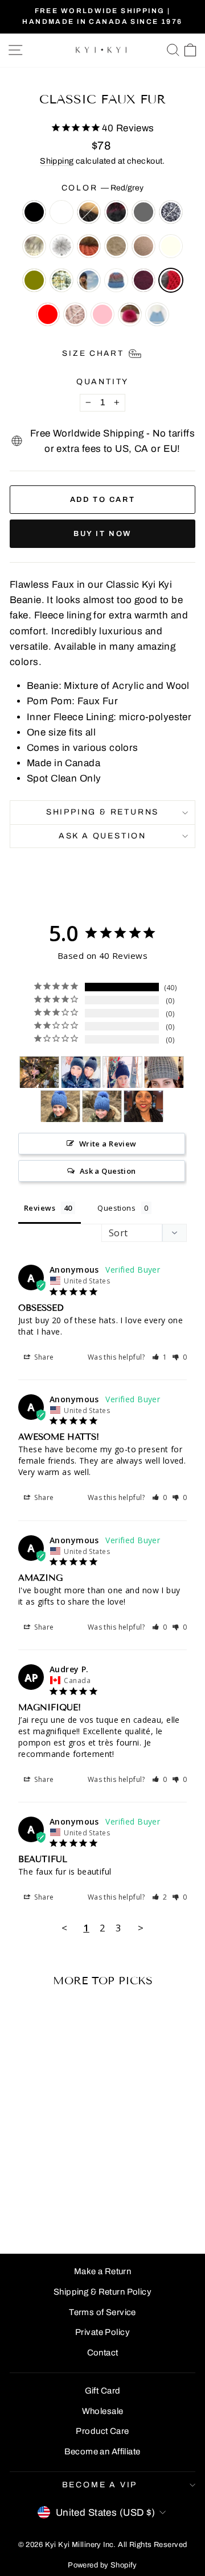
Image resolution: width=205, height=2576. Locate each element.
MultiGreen (61, 280)
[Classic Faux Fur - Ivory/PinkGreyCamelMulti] (32, 2181)
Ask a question (102, 836)
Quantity (102, 382)
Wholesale (103, 2411)
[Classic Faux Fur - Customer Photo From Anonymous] (39, 1072)
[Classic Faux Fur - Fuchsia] (45, 2214)
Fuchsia (130, 314)
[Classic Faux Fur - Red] (58, 2203)
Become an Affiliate (102, 2452)
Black (34, 212)
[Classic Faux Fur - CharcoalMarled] (19, 2181)
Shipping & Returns (102, 812)
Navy (89, 280)
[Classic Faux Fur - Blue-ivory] (58, 2214)
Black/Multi (116, 212)
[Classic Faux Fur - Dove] (71, 2203)
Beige (116, 246)
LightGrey (61, 246)
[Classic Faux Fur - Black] (19, 2170)
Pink (102, 314)
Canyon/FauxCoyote (89, 246)
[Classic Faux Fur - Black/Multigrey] (32, 2170)
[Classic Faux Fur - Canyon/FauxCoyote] (58, 2181)
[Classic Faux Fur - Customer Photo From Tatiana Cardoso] (164, 1072)
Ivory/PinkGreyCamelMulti (34, 246)
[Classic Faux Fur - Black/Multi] (58, 2170)
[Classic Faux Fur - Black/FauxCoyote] (45, 2170)
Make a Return (103, 2271)
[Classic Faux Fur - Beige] (71, 2181)
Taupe (143, 246)
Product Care (102, 2431)
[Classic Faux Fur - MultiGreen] (58, 2192)
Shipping (57, 161)
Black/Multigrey (61, 212)
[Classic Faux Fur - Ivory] (32, 2192)
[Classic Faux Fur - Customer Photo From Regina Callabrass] (143, 1106)
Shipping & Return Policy (102, 2292)
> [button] (141, 1928)
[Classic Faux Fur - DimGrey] (71, 2170)
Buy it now (102, 534)
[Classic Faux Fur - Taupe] (19, 2192)
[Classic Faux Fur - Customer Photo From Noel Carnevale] (122, 1072)
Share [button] (43, 1357)
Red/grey (171, 280)
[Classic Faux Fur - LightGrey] (45, 2181)
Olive (34, 280)
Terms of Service (102, 2312)
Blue (116, 280)
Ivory (171, 246)
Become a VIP (100, 2485)
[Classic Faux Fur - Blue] (19, 2203)
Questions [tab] (116, 1208)
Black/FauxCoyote (89, 212)
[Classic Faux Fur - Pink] (32, 2214)
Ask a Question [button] (108, 1171)
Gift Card (103, 2391)
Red (48, 314)
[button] (160, 1357)
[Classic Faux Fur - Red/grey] (45, 2203)
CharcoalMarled (171, 212)
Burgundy (143, 280)
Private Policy (102, 2332)
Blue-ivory (157, 314)
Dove (75, 314)
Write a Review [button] (108, 1144)
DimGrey (143, 212)
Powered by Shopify (102, 2565)
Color (103, 188)
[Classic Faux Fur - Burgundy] (32, 2203)
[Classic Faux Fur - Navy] (71, 2192)
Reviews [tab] (40, 1208)
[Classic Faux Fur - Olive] (45, 2192)
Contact (103, 2353)
